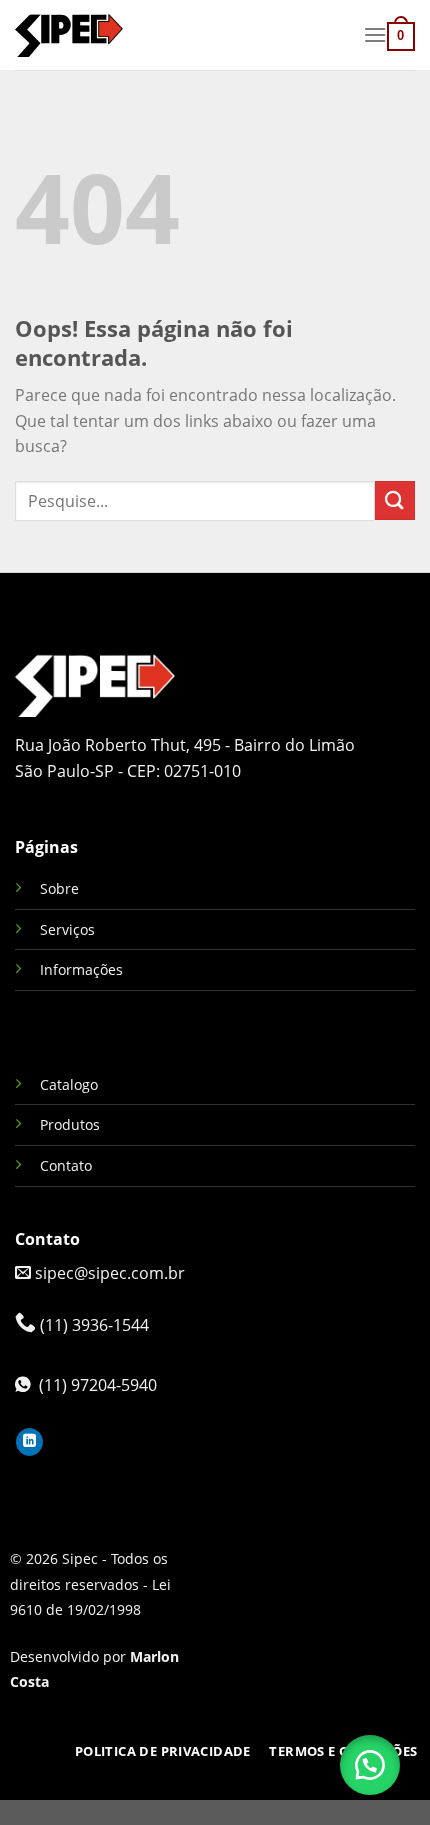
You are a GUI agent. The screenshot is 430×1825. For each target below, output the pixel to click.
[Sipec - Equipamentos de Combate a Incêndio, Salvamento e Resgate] (181, 35)
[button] (370, 1765)
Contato (66, 1165)
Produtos (70, 1124)
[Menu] (375, 34)
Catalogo (69, 1084)
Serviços (67, 929)
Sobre (59, 888)
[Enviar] (395, 500)
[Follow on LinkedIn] (29, 1442)
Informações (81, 969)
